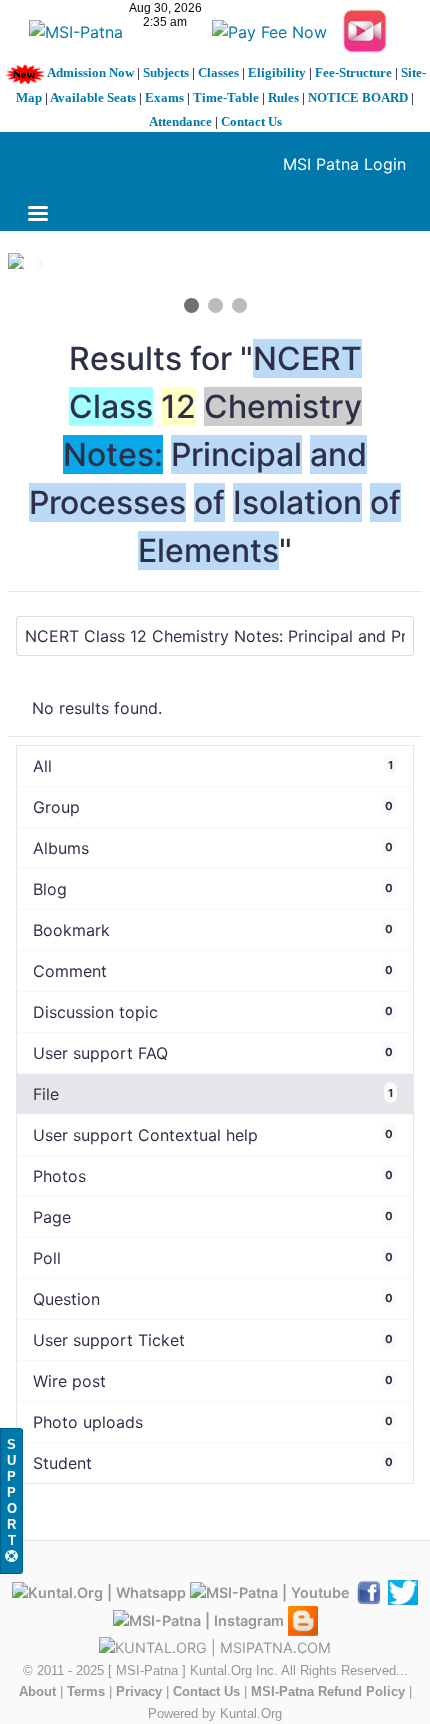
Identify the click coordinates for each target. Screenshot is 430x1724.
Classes (218, 72)
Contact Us (251, 121)
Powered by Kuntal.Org (215, 1713)
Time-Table (226, 97)
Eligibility (277, 72)
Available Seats (93, 97)
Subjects (166, 72)
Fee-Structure (353, 72)
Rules (283, 97)
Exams (164, 97)
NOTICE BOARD (358, 97)
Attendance (180, 121)
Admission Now (90, 72)
